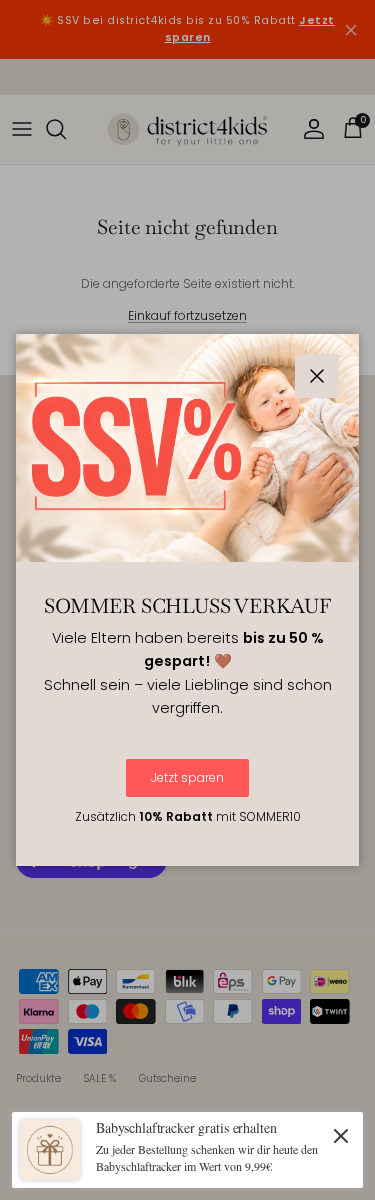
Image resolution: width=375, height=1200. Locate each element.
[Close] (341, 1135)
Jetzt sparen (187, 777)
